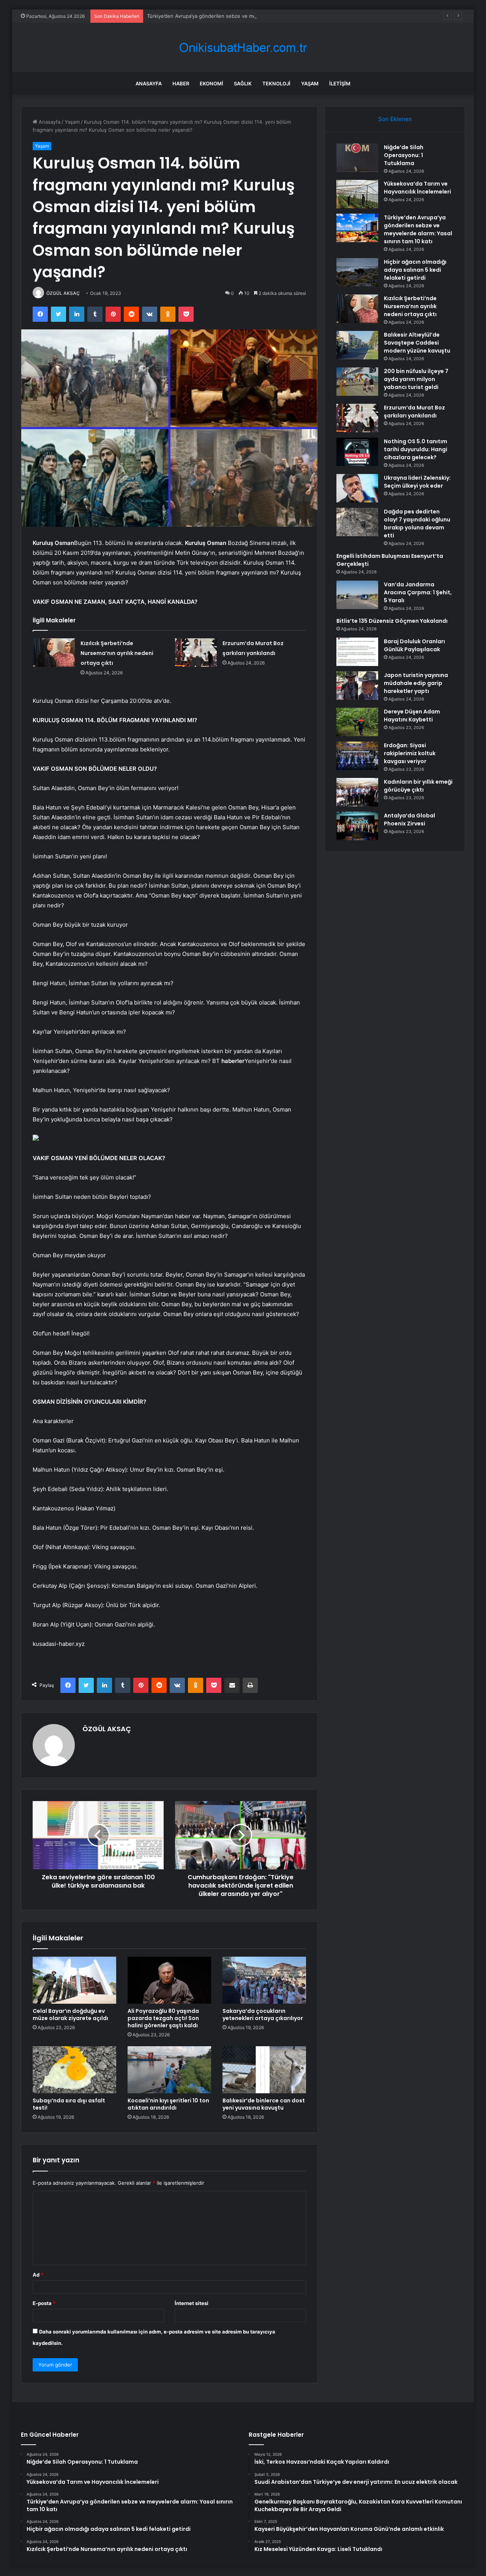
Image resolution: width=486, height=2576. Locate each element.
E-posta (44, 2303)
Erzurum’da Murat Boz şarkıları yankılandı (414, 412)
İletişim (340, 83)
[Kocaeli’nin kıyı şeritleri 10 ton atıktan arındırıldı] (169, 2070)
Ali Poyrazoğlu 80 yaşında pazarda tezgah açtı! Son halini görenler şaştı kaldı (163, 2018)
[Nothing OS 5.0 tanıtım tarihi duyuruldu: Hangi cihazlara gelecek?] (357, 452)
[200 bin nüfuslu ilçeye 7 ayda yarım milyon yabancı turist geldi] (357, 382)
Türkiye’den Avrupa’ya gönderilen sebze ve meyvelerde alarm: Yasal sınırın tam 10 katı (248, 16)
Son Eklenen (395, 119)
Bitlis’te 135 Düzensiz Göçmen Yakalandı (392, 621)
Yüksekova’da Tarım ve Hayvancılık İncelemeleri (417, 188)
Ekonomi (211, 83)
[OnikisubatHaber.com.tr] (243, 48)
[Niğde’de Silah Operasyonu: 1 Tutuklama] (357, 158)
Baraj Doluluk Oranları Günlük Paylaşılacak (414, 645)
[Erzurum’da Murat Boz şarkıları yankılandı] (196, 653)
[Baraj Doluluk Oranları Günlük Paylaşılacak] (357, 652)
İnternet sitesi (192, 2303)
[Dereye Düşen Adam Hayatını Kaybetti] (357, 722)
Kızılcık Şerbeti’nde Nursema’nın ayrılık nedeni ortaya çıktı (117, 653)
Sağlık (243, 83)
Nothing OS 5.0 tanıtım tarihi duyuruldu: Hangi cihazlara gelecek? (416, 449)
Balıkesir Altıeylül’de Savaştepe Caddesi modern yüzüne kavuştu (417, 343)
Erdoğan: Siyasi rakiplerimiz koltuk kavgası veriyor (410, 753)
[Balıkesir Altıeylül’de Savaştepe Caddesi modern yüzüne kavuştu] (357, 345)
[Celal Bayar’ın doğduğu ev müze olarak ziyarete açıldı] (74, 1980)
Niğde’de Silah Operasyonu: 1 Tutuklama (404, 155)
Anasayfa (149, 83)
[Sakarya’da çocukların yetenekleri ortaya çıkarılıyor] (264, 1980)
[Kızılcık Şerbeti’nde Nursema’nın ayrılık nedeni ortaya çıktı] (54, 653)
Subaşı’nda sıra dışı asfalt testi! (69, 2104)
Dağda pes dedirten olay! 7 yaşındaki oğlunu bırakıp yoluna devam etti (417, 524)
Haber (181, 83)
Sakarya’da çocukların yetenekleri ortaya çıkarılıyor (263, 2015)
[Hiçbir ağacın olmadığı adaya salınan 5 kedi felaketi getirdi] (357, 272)
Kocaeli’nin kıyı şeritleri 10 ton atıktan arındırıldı (168, 2104)
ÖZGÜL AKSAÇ (63, 293)
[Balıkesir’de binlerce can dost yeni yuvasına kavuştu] (264, 2070)
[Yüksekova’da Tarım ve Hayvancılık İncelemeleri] (357, 194)
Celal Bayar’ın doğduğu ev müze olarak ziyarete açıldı (70, 2015)
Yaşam (310, 83)
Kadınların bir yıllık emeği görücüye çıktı (418, 786)
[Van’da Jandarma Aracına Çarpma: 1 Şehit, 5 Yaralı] (357, 595)
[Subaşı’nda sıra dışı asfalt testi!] (74, 2070)
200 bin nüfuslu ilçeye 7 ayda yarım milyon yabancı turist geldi (416, 379)
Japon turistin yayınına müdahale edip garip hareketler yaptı (416, 683)
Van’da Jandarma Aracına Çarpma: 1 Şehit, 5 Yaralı (418, 592)
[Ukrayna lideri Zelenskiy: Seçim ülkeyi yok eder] (357, 488)
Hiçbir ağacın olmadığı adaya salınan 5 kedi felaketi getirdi (415, 270)
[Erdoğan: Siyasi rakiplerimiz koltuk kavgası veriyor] (357, 756)
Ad (38, 2275)
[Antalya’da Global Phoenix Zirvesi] (357, 826)
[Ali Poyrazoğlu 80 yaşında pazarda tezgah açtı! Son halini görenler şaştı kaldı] (169, 1980)
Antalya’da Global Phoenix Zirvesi (409, 820)
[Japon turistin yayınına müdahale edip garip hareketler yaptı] (357, 686)
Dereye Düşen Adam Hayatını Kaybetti (412, 716)
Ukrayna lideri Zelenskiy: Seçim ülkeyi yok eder (417, 482)
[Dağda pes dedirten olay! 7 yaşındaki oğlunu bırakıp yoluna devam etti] (357, 522)
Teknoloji (276, 83)
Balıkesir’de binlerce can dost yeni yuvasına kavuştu (264, 2104)
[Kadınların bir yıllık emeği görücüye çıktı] (357, 792)
